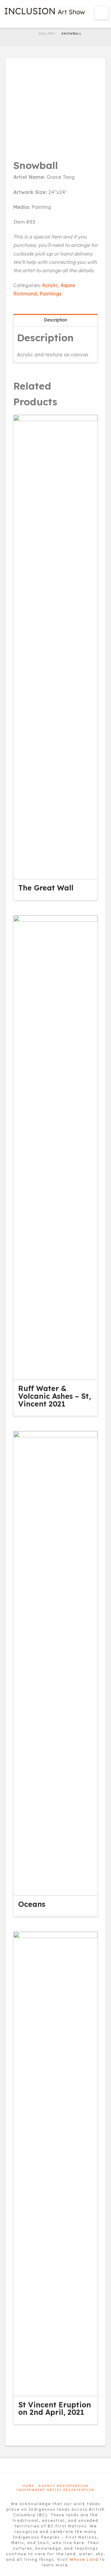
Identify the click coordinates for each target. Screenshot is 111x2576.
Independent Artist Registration (55, 2490)
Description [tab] (55, 320)
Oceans (32, 1904)
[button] (102, 13)
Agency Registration (64, 2486)
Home (29, 2486)
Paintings (50, 294)
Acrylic (50, 285)
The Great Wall (46, 888)
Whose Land (84, 2559)
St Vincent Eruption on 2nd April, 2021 (55, 2408)
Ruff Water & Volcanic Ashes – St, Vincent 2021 (55, 1396)
